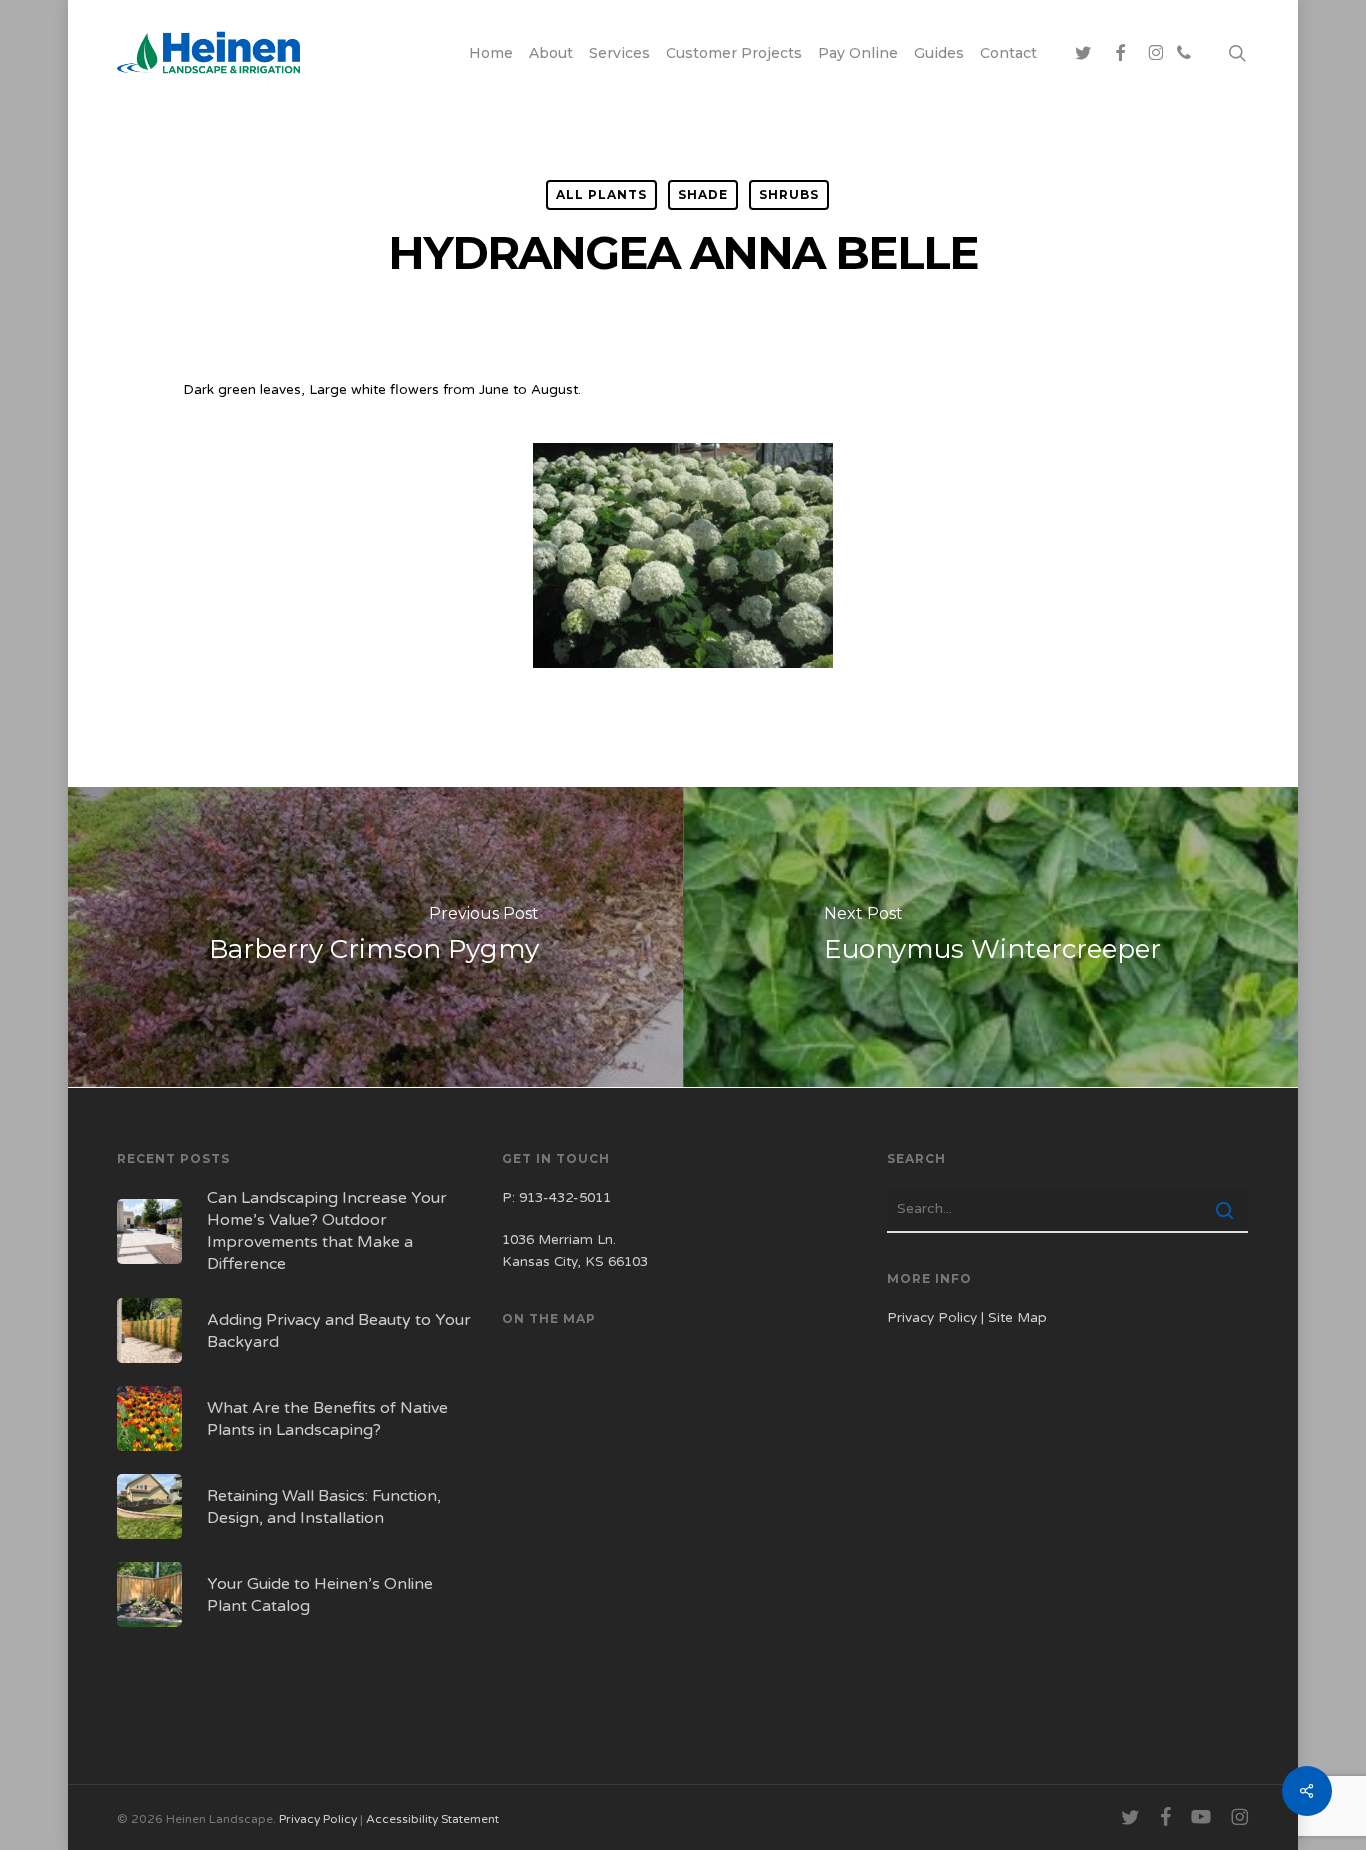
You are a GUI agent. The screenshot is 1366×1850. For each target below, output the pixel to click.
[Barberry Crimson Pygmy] (373, 937)
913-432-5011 (565, 1198)
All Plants (601, 194)
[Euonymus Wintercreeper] (992, 937)
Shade (703, 194)
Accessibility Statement (432, 1819)
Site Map (1017, 1318)
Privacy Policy (932, 1318)
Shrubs (789, 194)
